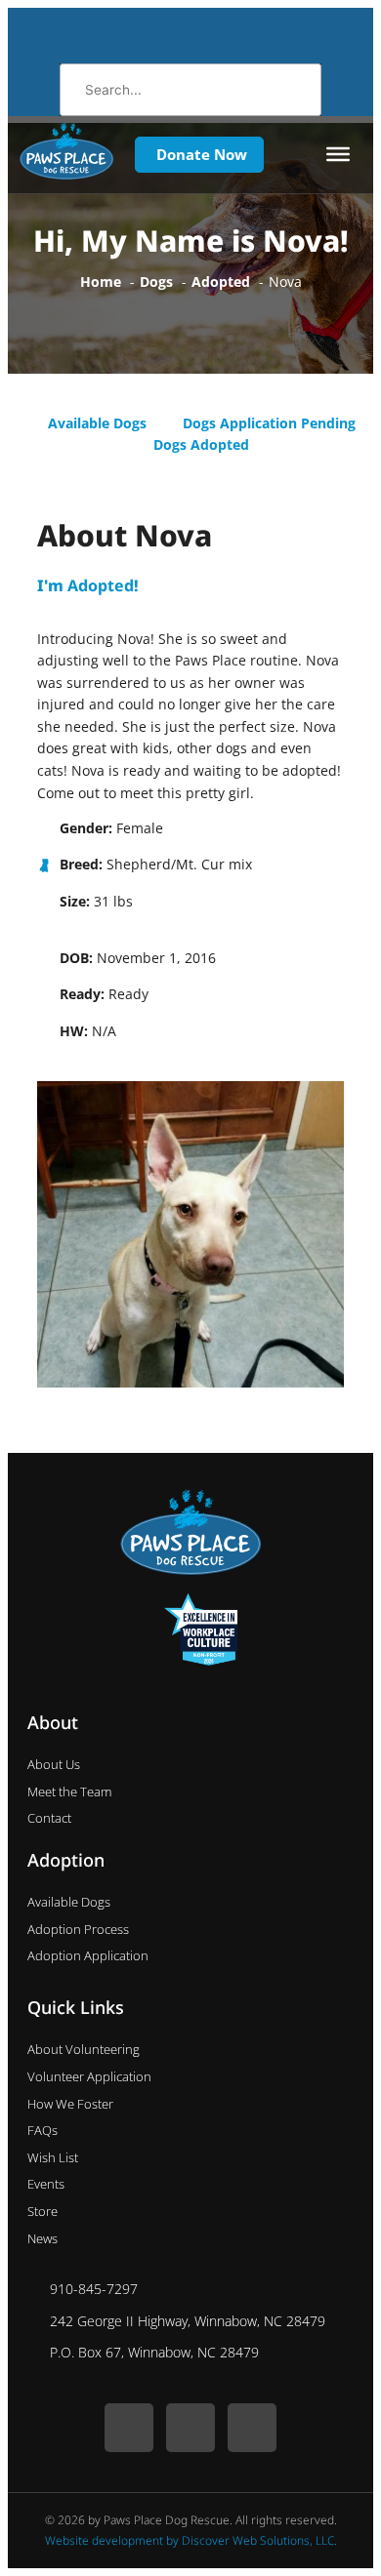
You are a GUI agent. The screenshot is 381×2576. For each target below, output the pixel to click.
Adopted (101, 585)
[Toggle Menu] (338, 154)
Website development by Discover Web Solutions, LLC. (191, 2540)
